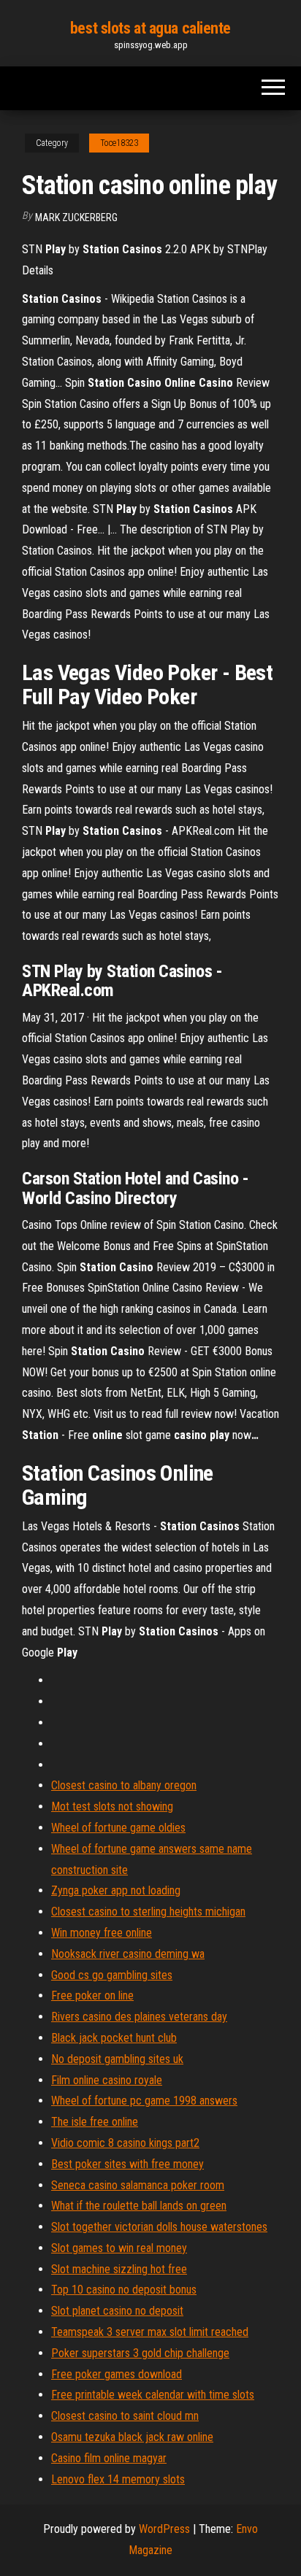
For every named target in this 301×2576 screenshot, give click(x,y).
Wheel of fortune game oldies (118, 1828)
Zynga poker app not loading (116, 1890)
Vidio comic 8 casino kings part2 (125, 2143)
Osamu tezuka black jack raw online (132, 2437)
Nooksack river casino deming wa (128, 1954)
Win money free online (102, 1933)
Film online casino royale (107, 2080)
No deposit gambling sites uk (117, 2059)
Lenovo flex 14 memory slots (118, 2479)
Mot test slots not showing (112, 1806)
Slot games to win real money (119, 2248)
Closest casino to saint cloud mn (125, 2416)
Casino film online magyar (109, 2458)
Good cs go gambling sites (112, 1975)
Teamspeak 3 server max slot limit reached (150, 2332)
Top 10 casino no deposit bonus (124, 2290)
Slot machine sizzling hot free (119, 2269)
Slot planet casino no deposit (117, 2311)
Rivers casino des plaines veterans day (139, 2017)
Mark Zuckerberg (76, 217)
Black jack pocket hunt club (114, 2038)
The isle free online (95, 2122)
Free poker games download (117, 2374)
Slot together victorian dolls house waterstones (159, 2227)
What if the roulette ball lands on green (139, 2206)
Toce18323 (119, 143)
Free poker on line (92, 1995)
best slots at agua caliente (150, 28)
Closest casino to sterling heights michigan (148, 1912)
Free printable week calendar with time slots (153, 2395)
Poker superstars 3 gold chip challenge (140, 2353)
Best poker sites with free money (127, 2164)
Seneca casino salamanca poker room (138, 2185)
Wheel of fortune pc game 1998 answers (144, 2101)
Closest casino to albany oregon (124, 1785)
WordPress (164, 2529)
